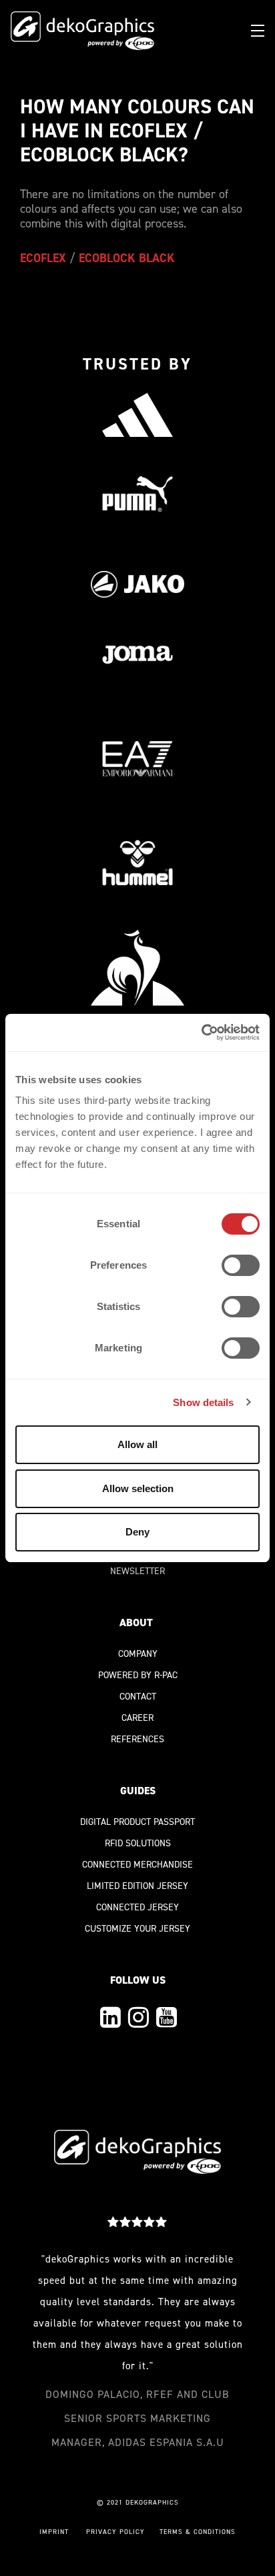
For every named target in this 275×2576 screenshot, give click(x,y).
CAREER (137, 1718)
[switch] (241, 1265)
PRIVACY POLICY (115, 2532)
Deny (137, 1532)
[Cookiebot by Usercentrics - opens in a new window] (201, 1033)
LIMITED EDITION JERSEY (137, 1886)
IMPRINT (54, 2532)
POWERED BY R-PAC (138, 1675)
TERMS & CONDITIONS (198, 2532)
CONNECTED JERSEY (137, 1907)
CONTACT (138, 1697)
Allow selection (138, 1488)
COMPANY (138, 1654)
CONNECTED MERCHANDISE (137, 1865)
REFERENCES (137, 1739)
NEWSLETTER (137, 1571)
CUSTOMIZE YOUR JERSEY (137, 1929)
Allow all (137, 1444)
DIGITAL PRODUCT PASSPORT (137, 1822)
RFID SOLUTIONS (138, 1843)
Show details (203, 1402)
